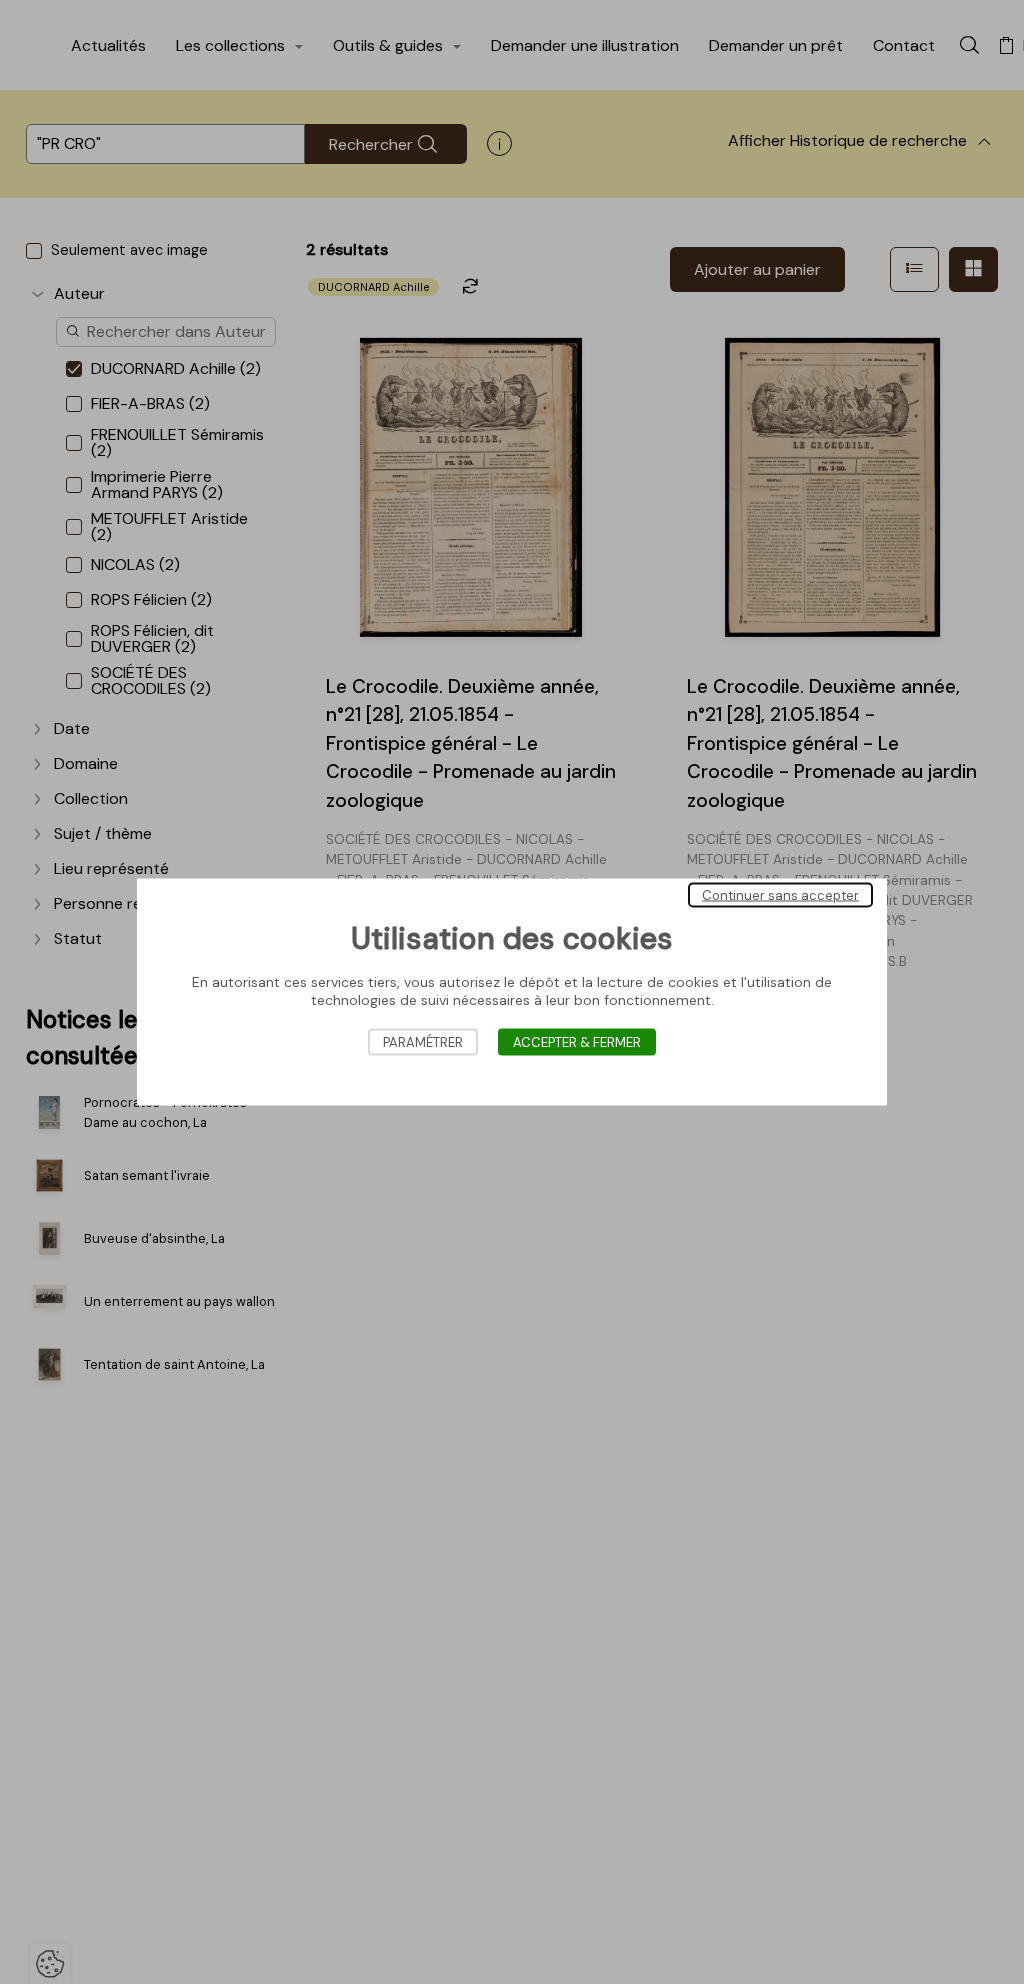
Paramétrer (423, 1042)
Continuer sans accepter (780, 895)
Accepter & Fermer (577, 1042)
